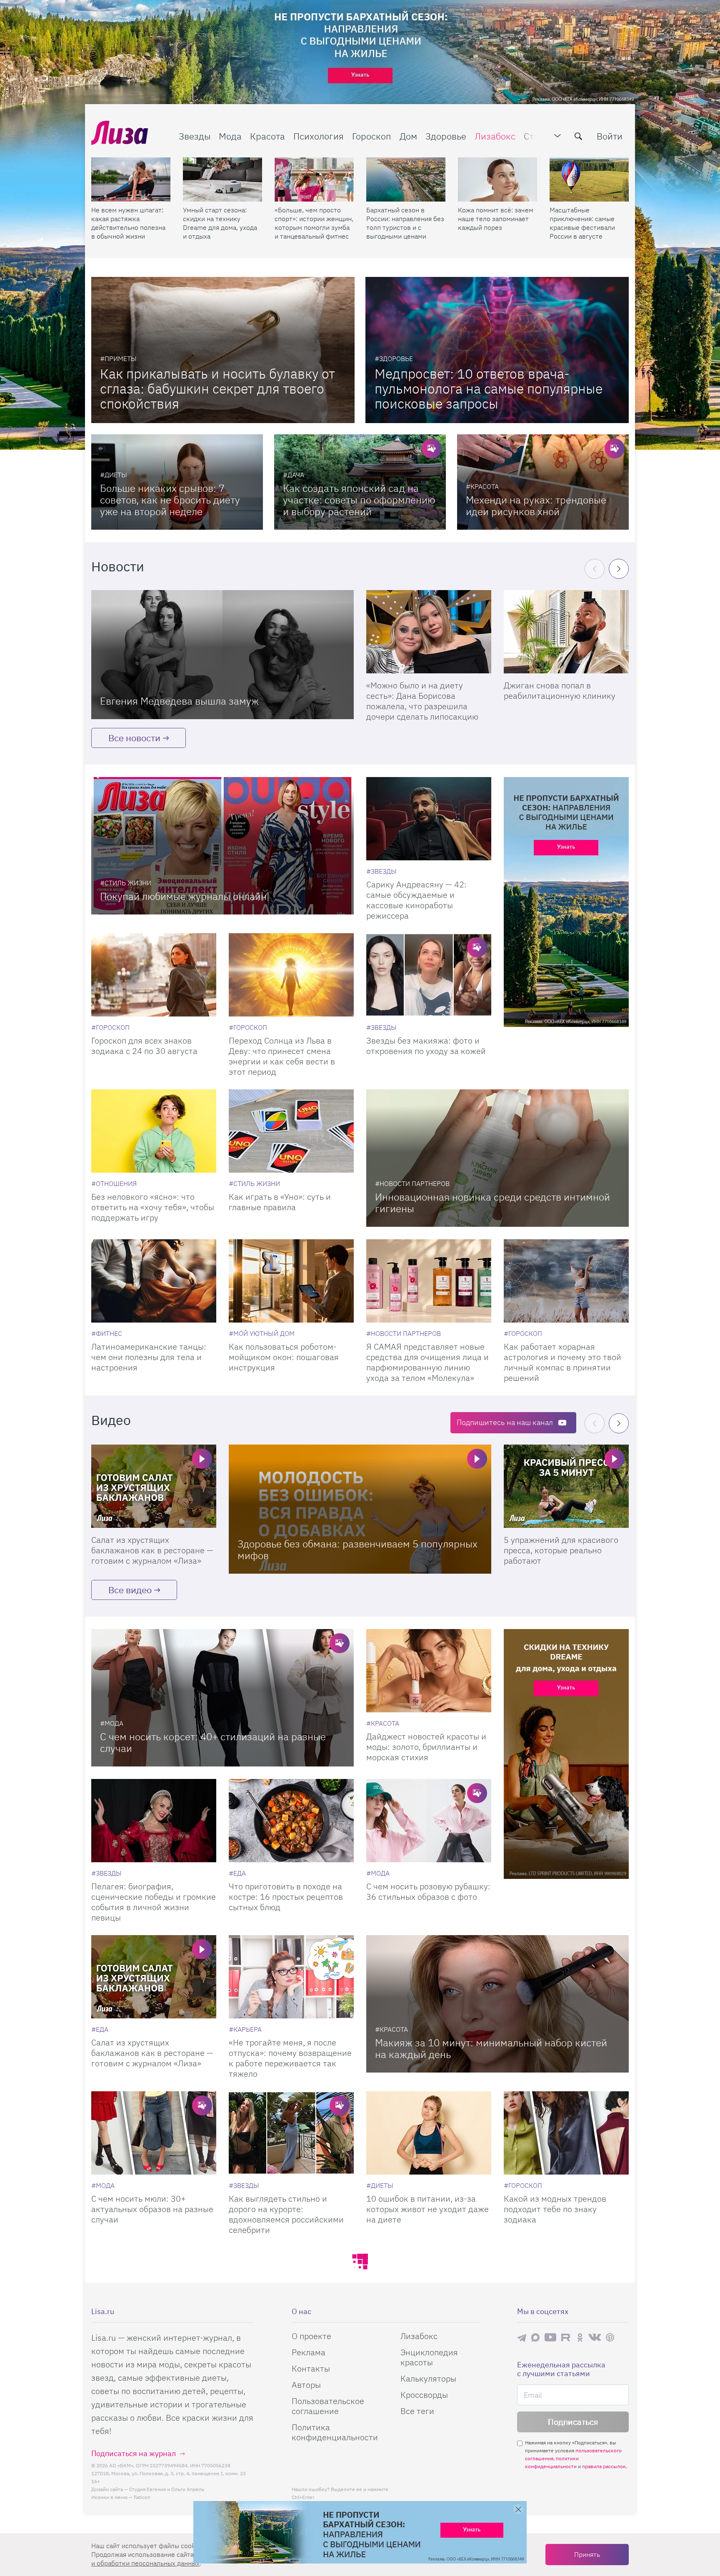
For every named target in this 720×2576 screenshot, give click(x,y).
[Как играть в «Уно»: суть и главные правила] (291, 1131)
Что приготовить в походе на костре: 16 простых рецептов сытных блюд (286, 1897)
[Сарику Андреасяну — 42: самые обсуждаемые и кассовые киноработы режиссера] (429, 819)
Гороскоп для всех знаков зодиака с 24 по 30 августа (144, 1046)
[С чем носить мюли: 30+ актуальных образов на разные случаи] (154, 2133)
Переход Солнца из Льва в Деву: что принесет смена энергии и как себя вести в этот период (282, 1056)
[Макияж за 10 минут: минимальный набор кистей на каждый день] (497, 2004)
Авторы (306, 2385)
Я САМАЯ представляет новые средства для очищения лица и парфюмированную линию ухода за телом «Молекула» (427, 1362)
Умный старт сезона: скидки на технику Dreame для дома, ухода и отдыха (220, 223)
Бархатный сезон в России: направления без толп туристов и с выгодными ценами (405, 223)
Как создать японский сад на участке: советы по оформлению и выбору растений (359, 500)
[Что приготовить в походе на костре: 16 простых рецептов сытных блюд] (291, 1821)
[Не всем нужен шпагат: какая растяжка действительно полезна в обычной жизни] (131, 179)
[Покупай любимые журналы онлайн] (222, 846)
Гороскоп (372, 136)
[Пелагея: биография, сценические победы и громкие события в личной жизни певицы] (154, 1821)
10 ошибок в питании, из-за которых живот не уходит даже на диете (427, 2209)
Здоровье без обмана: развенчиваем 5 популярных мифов (357, 1550)
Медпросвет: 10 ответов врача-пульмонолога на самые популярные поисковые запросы (489, 389)
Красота (267, 136)
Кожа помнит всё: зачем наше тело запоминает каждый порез (496, 219)
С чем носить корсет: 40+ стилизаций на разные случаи (213, 1742)
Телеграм (522, 2337)
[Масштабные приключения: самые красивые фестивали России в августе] (589, 179)
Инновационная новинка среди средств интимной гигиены (492, 1203)
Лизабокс (495, 136)
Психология (319, 136)
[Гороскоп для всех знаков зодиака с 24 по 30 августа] (154, 975)
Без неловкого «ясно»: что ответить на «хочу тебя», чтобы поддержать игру (153, 1207)
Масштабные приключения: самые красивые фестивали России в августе (582, 223)
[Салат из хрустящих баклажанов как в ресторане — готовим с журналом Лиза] (154, 1486)
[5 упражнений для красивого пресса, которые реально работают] (566, 1486)
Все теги (417, 2411)
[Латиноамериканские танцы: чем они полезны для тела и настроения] (154, 1281)
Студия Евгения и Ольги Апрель (167, 2489)
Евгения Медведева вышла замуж (179, 701)
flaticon (142, 2497)
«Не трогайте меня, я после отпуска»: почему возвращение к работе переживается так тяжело (290, 2058)
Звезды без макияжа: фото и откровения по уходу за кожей (426, 1046)
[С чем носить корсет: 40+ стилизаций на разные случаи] (222, 1698)
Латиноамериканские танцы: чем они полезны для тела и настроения (149, 1357)
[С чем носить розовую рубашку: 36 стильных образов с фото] (429, 1821)
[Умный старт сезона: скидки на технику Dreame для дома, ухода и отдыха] (222, 179)
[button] (619, 569)
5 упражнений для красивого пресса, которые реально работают (561, 1550)
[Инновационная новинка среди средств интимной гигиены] (497, 1158)
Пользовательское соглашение (328, 2406)
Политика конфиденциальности (335, 2432)
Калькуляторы (428, 2378)
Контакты (311, 2368)
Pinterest (610, 2337)
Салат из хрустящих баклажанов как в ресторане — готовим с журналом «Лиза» (152, 1550)
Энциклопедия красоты (429, 2357)
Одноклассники (580, 2337)
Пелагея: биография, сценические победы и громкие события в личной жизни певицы (154, 1902)
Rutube (566, 2337)
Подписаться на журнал (134, 2453)
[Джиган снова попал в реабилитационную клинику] (566, 632)
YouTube (550, 2337)
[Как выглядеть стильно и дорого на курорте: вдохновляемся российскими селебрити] (291, 2133)
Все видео (130, 1590)
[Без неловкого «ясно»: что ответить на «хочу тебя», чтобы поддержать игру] (154, 1131)
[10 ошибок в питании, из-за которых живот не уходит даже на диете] (429, 2133)
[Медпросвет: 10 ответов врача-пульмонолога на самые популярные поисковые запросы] (497, 350)
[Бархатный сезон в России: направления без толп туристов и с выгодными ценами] (406, 179)
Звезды (195, 136)
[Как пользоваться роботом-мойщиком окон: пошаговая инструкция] (291, 1281)
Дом (408, 136)
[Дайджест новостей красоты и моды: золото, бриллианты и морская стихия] (429, 1671)
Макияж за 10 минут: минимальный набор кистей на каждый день (491, 2048)
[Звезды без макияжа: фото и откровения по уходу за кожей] (429, 975)
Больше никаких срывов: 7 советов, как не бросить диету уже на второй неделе (170, 500)
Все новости (134, 738)
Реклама (309, 2352)
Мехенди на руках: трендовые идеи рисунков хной (536, 506)
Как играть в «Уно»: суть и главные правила (280, 1202)
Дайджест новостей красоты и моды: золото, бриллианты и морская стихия (426, 1747)
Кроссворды (424, 2395)
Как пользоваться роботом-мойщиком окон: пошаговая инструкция (284, 1357)
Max (535, 2337)
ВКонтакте (595, 2337)
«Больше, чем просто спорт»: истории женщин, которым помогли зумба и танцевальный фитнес (314, 223)
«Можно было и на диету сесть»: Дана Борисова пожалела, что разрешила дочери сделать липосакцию (422, 701)
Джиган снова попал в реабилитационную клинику (560, 690)
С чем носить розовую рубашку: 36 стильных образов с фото (428, 1891)
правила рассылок (604, 2466)
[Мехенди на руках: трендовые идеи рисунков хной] (543, 482)
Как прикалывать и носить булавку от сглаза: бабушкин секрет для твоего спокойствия (217, 389)
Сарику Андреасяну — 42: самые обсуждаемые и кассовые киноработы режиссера (416, 900)
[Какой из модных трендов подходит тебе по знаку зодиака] (566, 2133)
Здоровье (446, 136)
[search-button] (578, 136)
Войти (610, 136)
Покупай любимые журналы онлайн (183, 896)
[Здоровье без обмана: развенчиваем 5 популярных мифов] (360, 1509)
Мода (230, 136)
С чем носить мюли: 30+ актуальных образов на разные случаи (152, 2209)
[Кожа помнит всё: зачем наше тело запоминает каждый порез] (497, 179)
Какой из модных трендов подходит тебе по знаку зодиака (555, 2209)
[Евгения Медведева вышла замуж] (222, 655)
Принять (587, 2554)
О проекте (311, 2336)
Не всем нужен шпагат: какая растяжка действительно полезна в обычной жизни (128, 223)
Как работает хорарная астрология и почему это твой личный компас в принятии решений (562, 1362)
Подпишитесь (505, 1422)
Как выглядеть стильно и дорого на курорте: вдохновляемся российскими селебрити (286, 2214)
